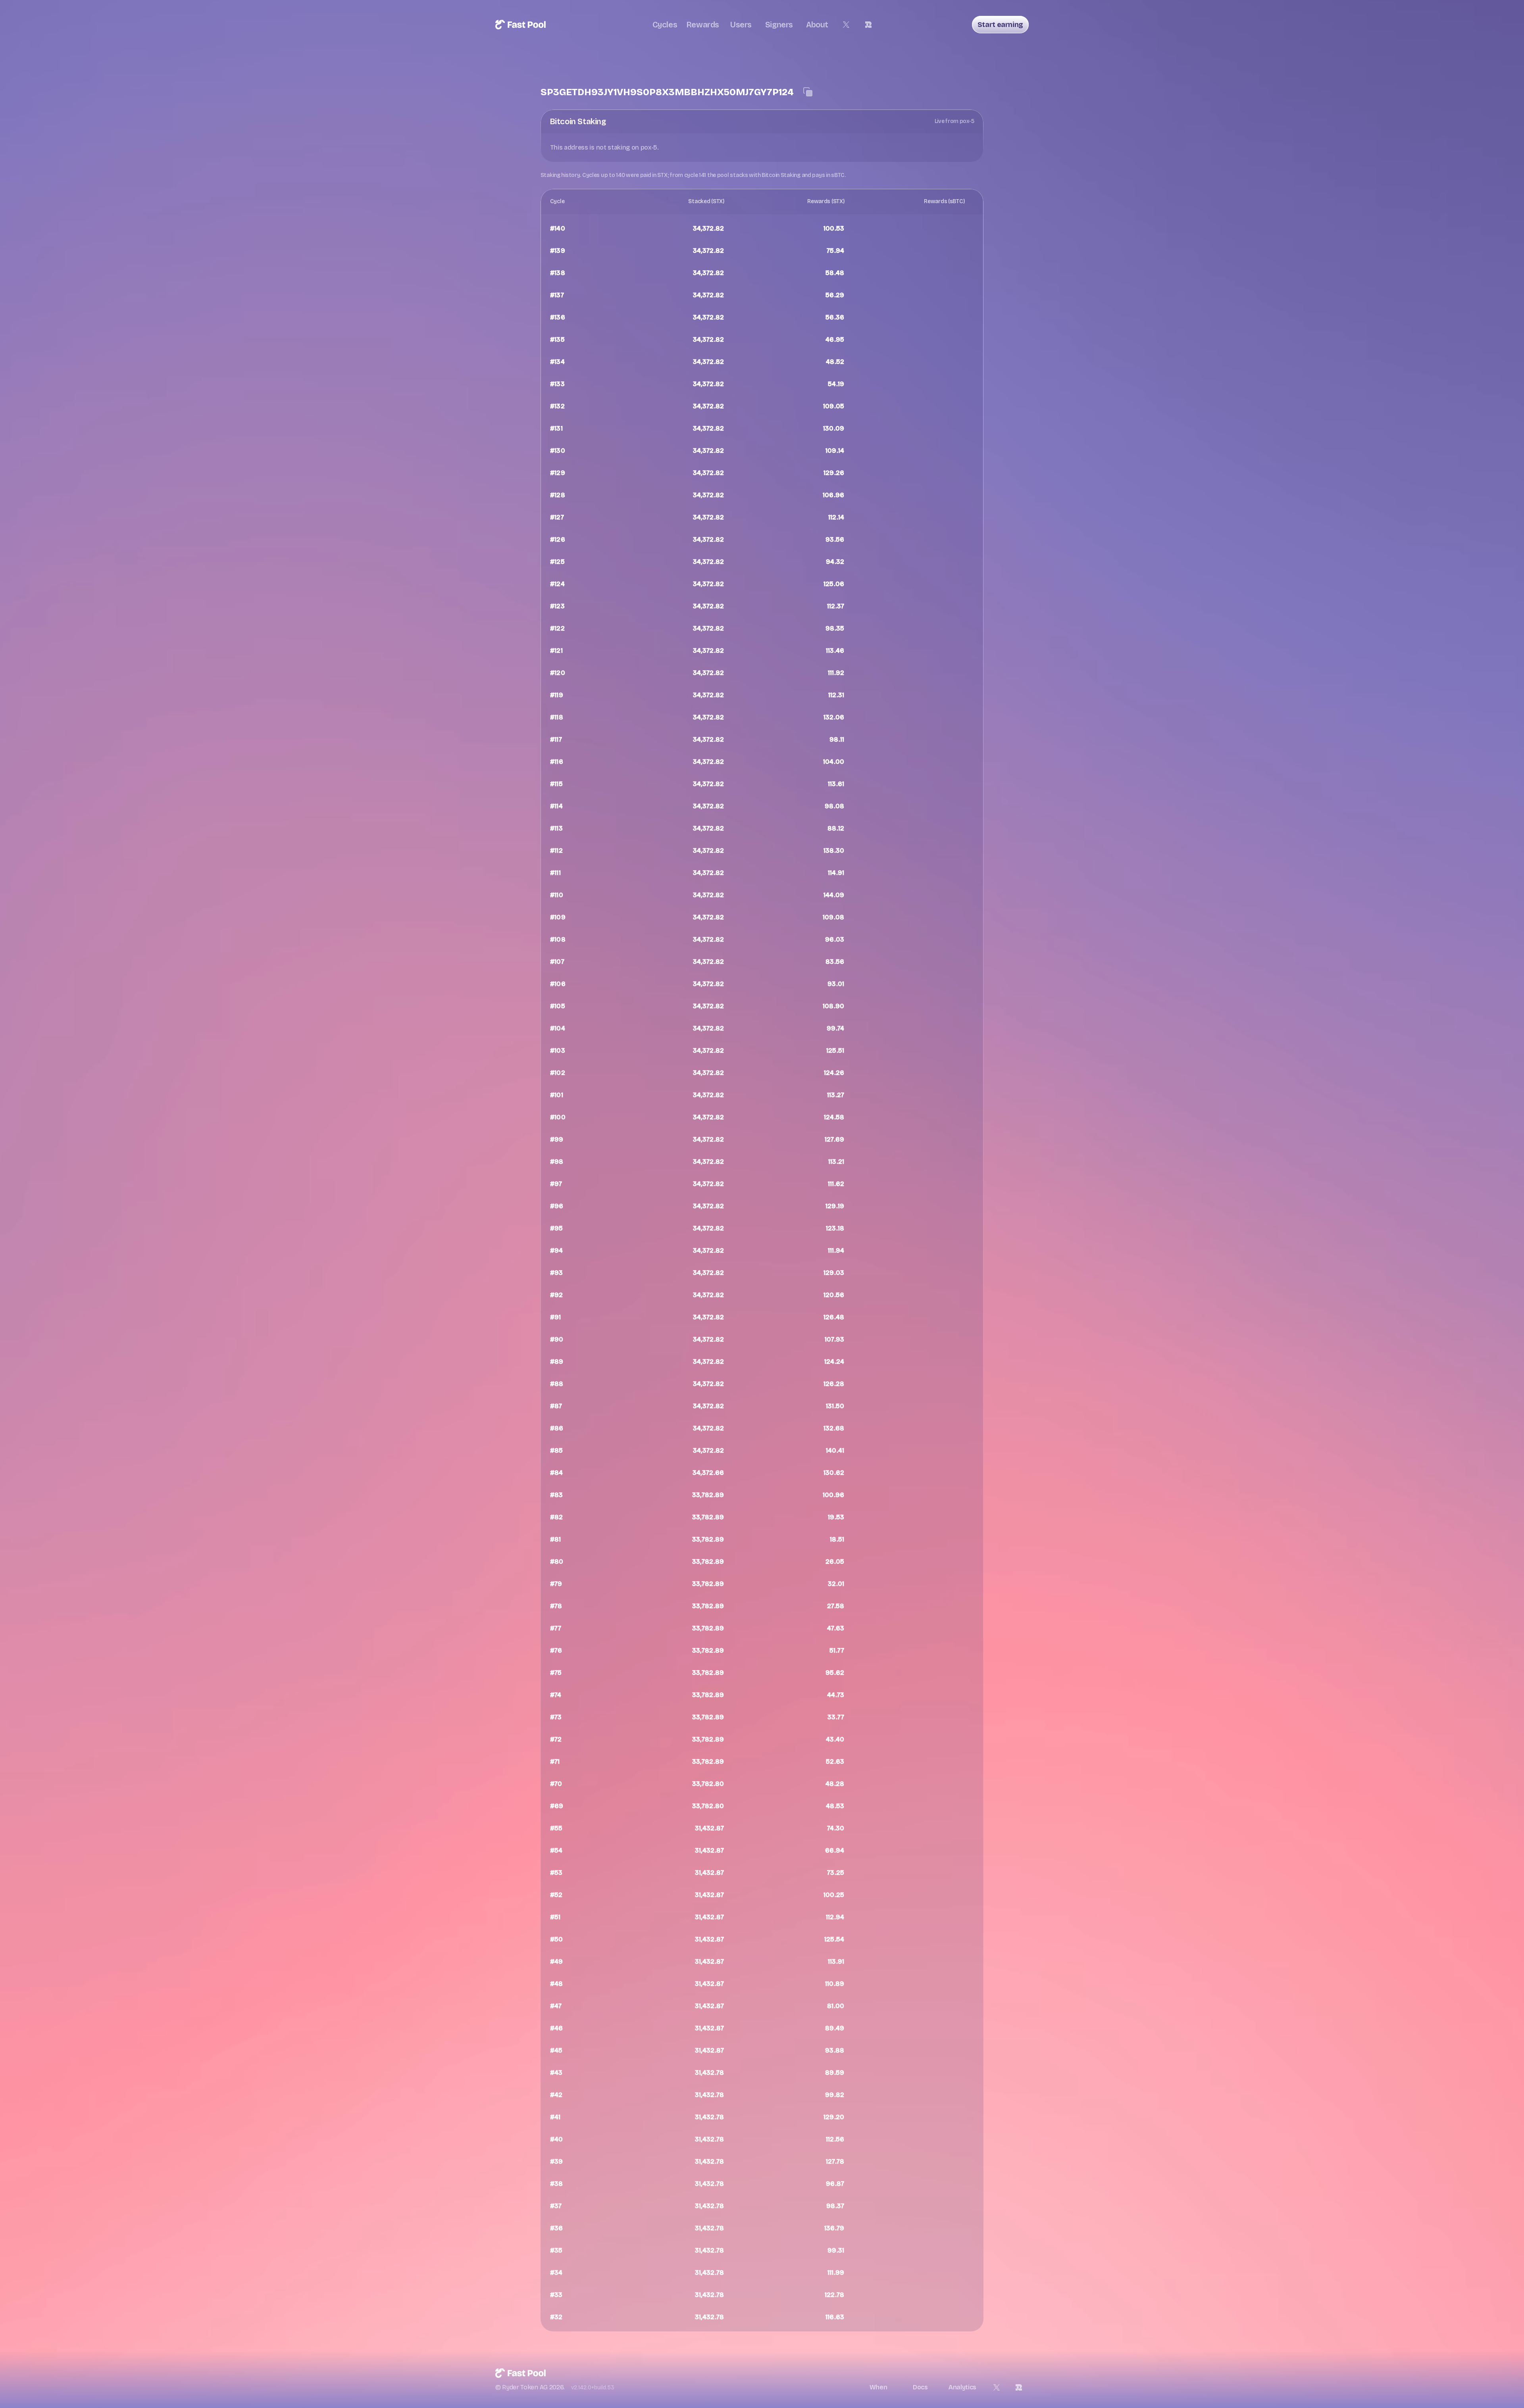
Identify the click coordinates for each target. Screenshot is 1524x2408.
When (878, 2387)
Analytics (962, 2387)
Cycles (665, 25)
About (817, 25)
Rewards (703, 25)
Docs (920, 2387)
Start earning (1000, 25)
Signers (779, 25)
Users (741, 25)
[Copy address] (808, 92)
